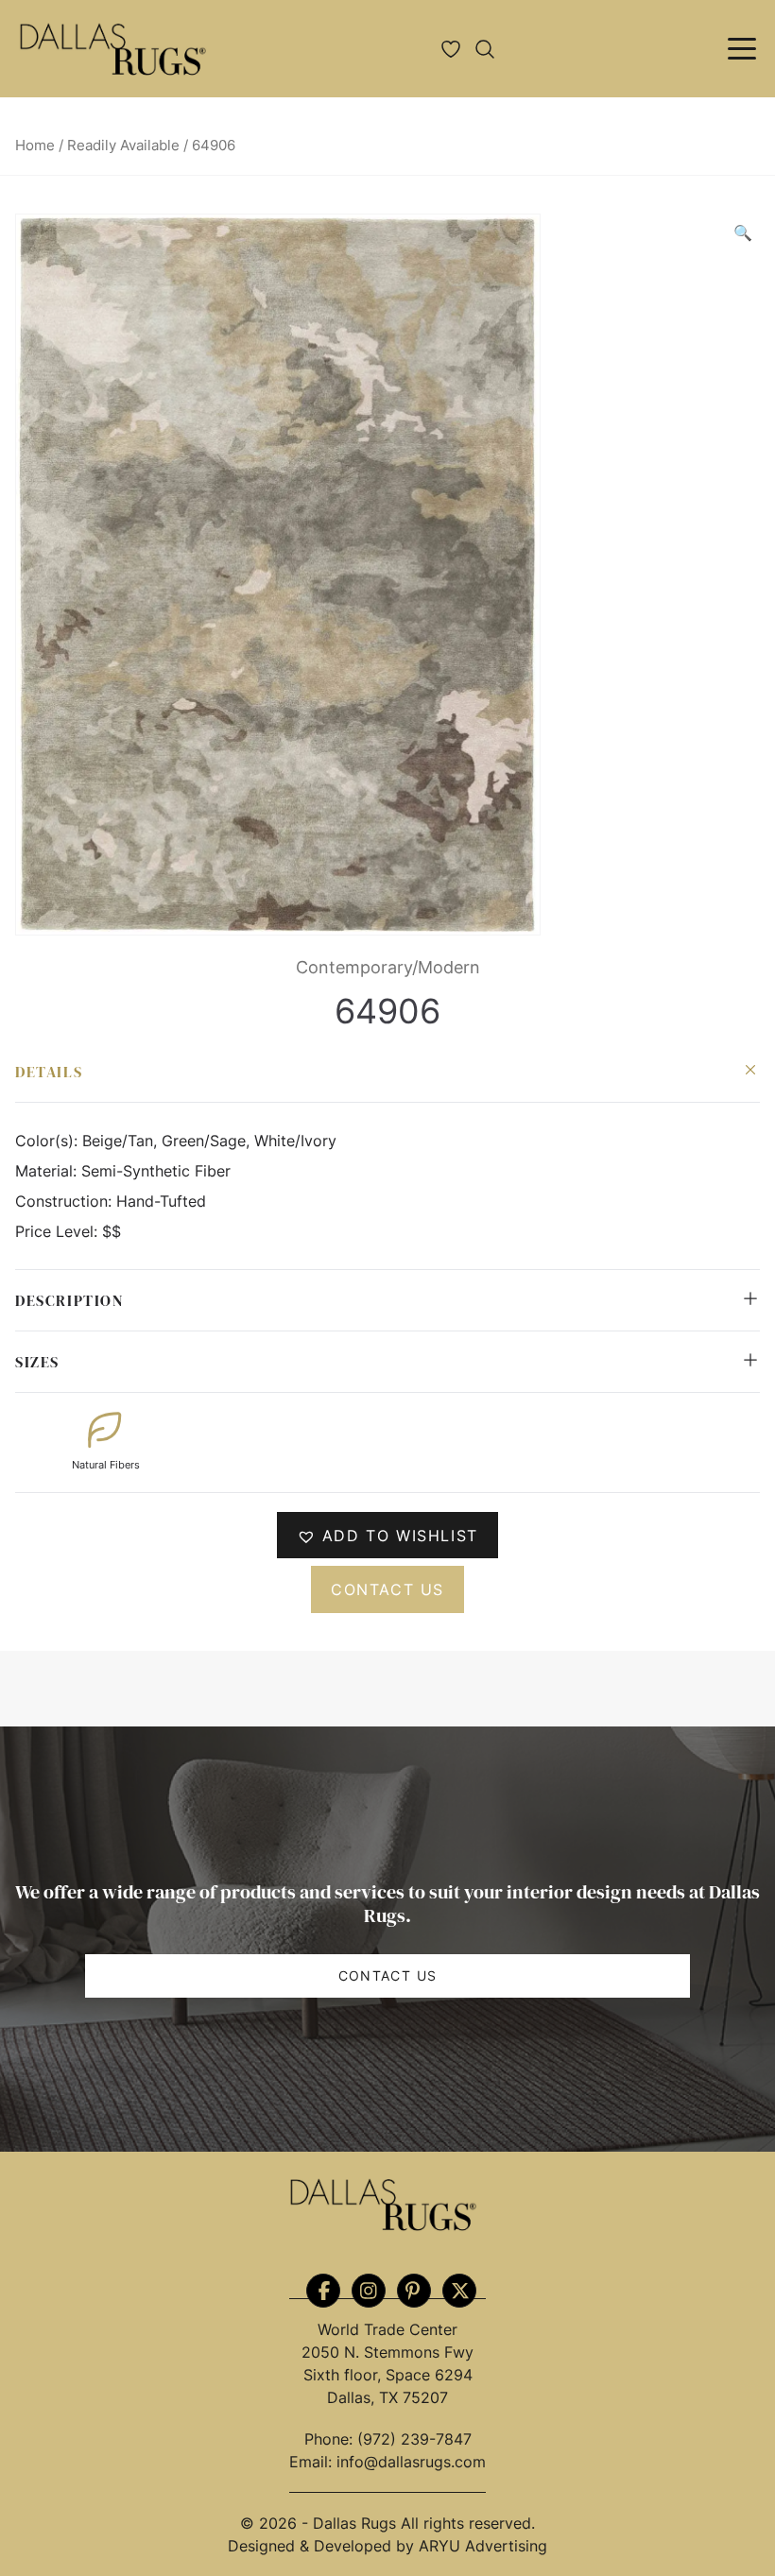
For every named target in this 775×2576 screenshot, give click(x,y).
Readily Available (123, 146)
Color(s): (49, 1141)
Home (35, 146)
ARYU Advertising (483, 2546)
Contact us (387, 1589)
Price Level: (59, 1231)
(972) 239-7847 (414, 2439)
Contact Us (388, 1975)
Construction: (66, 1201)
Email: (313, 2462)
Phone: (331, 2439)
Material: (48, 1171)
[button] (743, 232)
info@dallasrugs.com (411, 2462)
